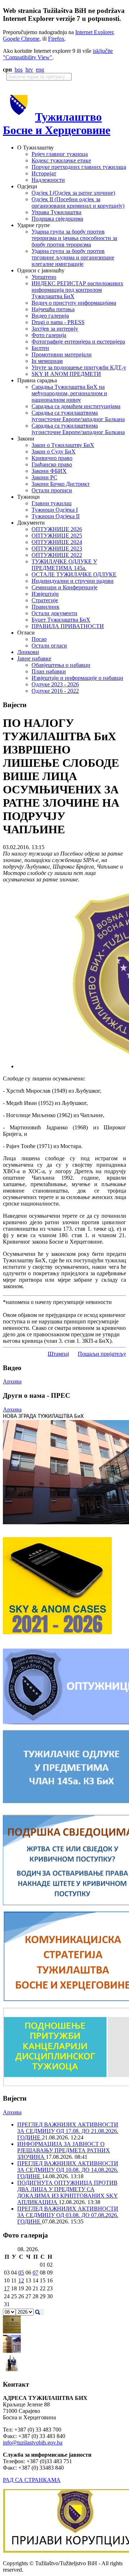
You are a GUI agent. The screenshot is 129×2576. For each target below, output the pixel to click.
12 (21, 2280)
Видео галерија (50, 316)
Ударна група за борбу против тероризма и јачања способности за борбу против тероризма (74, 238)
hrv (29, 70)
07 (35, 2273)
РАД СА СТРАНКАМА (32, 2480)
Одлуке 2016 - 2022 (55, 691)
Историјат (44, 173)
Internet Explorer (94, 32)
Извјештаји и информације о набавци (77, 678)
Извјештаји (45, 594)
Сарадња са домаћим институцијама (76, 406)
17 (7, 2288)
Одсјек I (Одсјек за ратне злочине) (73, 193)
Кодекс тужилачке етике (61, 160)
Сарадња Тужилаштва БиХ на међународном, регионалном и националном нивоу (69, 393)
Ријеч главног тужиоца (60, 154)
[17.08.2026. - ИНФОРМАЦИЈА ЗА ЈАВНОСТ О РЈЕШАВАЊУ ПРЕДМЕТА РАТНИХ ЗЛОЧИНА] (12, 2331)
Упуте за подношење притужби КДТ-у (79, 367)
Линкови (28, 652)
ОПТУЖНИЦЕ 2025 (57, 536)
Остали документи (54, 613)
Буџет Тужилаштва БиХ (61, 620)
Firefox (56, 39)
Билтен (40, 348)
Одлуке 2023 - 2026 (55, 684)
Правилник (46, 607)
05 (21, 2273)
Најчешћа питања (53, 309)
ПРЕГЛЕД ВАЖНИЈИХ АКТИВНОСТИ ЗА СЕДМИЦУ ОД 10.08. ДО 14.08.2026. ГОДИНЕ (68, 2170)
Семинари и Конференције (64, 587)
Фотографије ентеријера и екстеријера (78, 342)
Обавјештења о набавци (61, 665)
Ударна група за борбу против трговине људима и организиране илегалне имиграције (73, 257)
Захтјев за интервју (55, 329)
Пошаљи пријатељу (102, 1354)
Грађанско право (52, 464)
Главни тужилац (52, 503)
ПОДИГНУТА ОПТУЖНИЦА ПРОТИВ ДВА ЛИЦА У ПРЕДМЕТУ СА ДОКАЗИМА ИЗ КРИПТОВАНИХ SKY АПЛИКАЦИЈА (68, 2192)
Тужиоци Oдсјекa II (56, 516)
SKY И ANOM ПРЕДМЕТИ (66, 374)
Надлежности (48, 180)
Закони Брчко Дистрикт (61, 484)
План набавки (49, 671)
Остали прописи (52, 490)
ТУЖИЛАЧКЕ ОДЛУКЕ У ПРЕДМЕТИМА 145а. (64, 565)
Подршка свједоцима (57, 219)
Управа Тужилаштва (56, 212)
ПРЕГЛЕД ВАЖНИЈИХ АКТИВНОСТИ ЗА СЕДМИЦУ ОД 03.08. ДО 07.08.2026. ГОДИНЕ (68, 2215)
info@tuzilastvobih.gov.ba (33, 2443)
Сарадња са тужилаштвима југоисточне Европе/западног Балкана (78, 416)
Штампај (58, 1354)
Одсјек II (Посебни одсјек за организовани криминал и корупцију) (78, 202)
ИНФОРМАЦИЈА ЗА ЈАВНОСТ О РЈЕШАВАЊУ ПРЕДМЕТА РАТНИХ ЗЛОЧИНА (64, 2150)
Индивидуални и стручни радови (73, 581)
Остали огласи (49, 646)
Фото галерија (49, 335)
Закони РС (44, 477)
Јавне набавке (34, 658)
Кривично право (52, 458)
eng (40, 70)
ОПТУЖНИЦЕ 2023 (57, 549)
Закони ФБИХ (49, 471)
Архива (12, 1381)
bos (19, 70)
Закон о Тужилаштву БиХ (63, 445)
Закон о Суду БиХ (54, 451)
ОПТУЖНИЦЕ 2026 (57, 529)
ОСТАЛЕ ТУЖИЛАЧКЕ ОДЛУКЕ (74, 574)
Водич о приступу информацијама (74, 303)
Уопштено (44, 277)
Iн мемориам (47, 361)
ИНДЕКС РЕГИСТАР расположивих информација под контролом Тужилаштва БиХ (77, 290)
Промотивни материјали (62, 354)
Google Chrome (21, 39)
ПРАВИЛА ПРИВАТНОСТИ (68, 626)
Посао (39, 639)
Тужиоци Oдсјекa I (55, 510)
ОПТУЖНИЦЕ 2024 (57, 542)
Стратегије (45, 600)
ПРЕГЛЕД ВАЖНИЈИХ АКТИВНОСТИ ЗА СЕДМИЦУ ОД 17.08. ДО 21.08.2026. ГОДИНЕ (68, 2131)
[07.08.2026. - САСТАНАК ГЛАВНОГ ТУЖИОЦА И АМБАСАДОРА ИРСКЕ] (12, 2370)
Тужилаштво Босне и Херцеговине (57, 123)
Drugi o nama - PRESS (58, 322)
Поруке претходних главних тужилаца (79, 167)
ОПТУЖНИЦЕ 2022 (57, 555)
